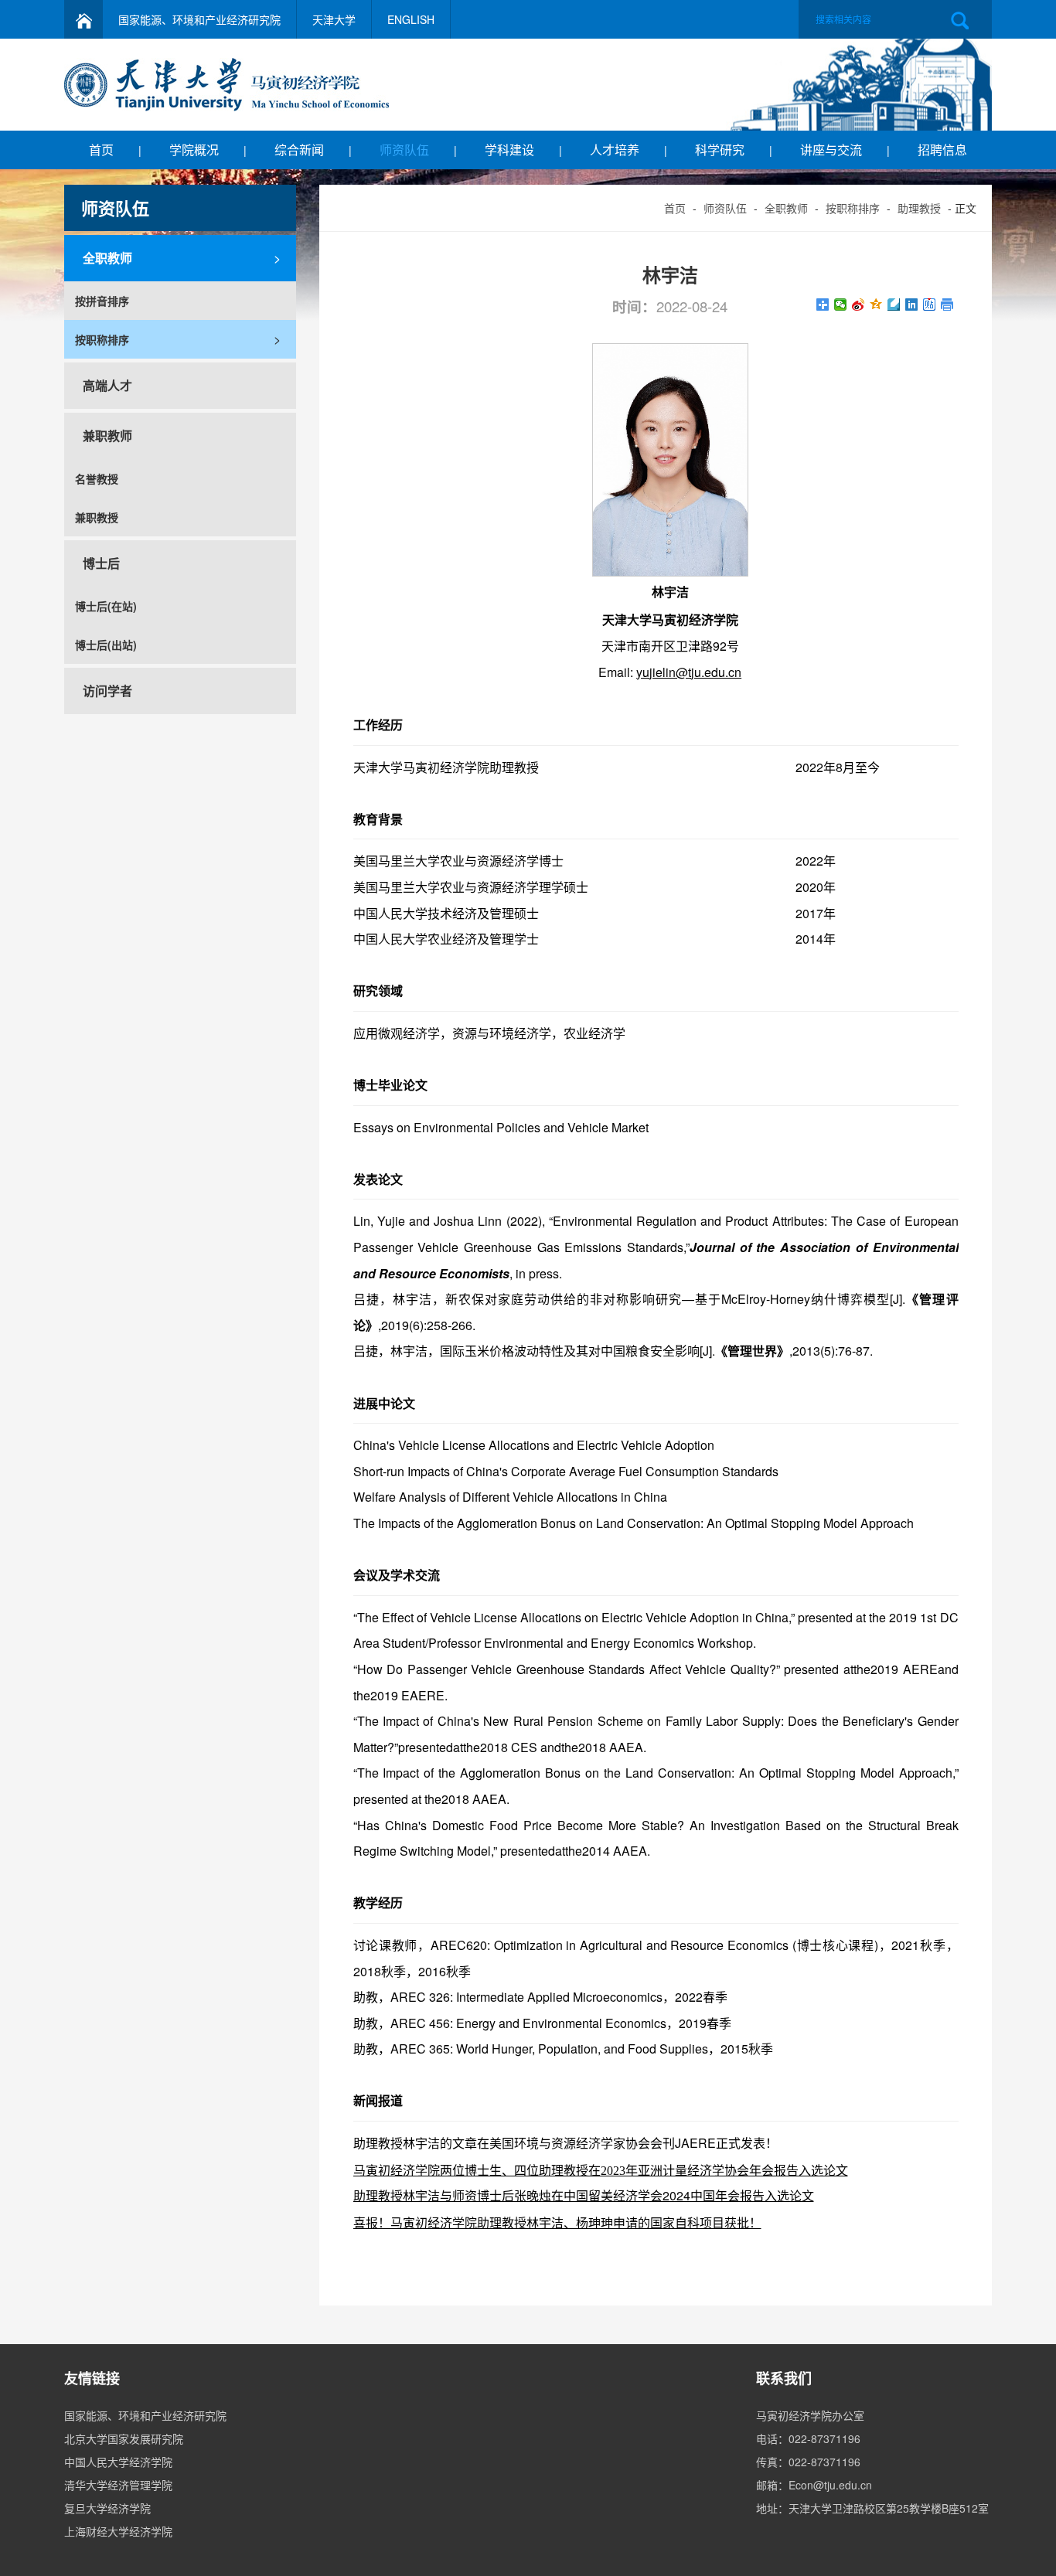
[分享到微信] (841, 305)
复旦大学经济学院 (107, 2508)
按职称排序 (853, 208)
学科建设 (509, 150)
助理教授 (919, 208)
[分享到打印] (947, 305)
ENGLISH (411, 19)
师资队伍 (404, 150)
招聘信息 (942, 150)
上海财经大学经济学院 (118, 2531)
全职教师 (786, 208)
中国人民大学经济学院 (118, 2462)
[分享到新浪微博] (858, 305)
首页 (101, 150)
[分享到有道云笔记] (894, 305)
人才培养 (615, 150)
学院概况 (194, 150)
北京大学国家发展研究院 (124, 2438)
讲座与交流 (831, 150)
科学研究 (720, 150)
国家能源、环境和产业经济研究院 (199, 19)
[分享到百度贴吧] (930, 305)
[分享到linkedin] (912, 305)
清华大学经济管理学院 (118, 2485)
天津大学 (334, 19)
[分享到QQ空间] (876, 305)
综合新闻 (299, 150)
